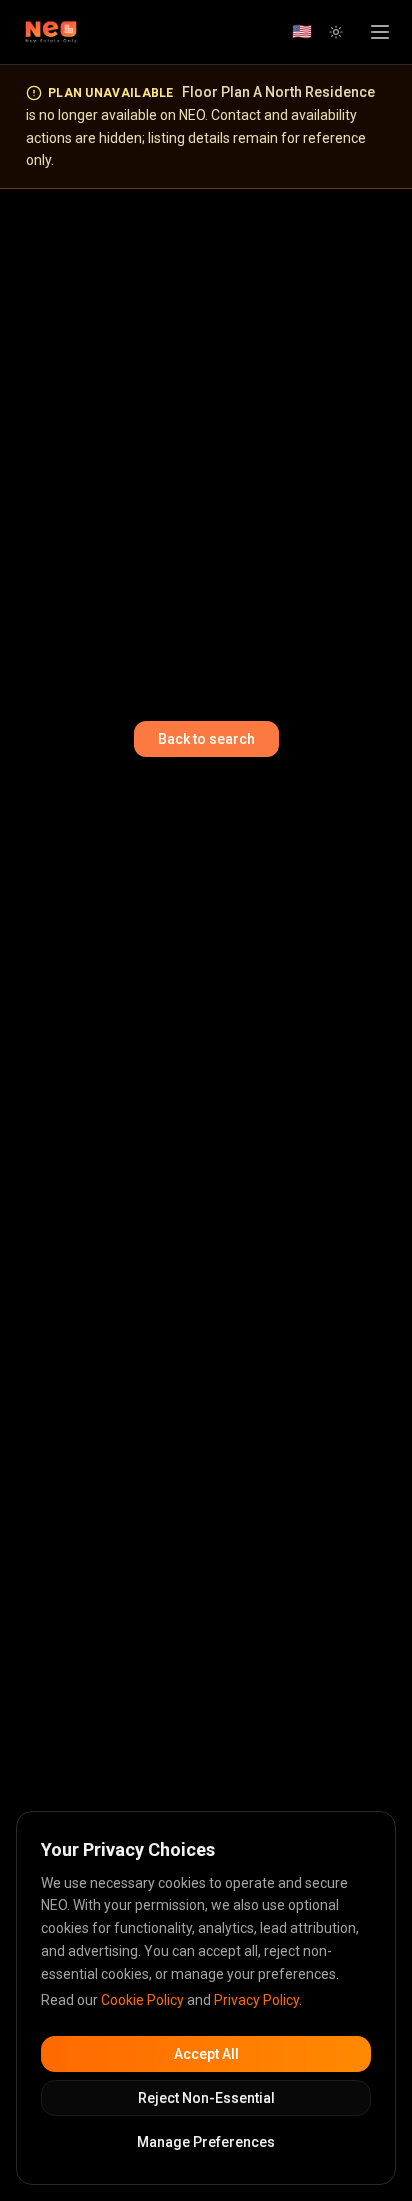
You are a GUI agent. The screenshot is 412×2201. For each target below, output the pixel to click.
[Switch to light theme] (336, 32)
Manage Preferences (206, 2142)
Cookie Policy (142, 2000)
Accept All (206, 2054)
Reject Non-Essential (206, 2098)
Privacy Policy (256, 2000)
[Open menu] (380, 32)
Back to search (206, 739)
